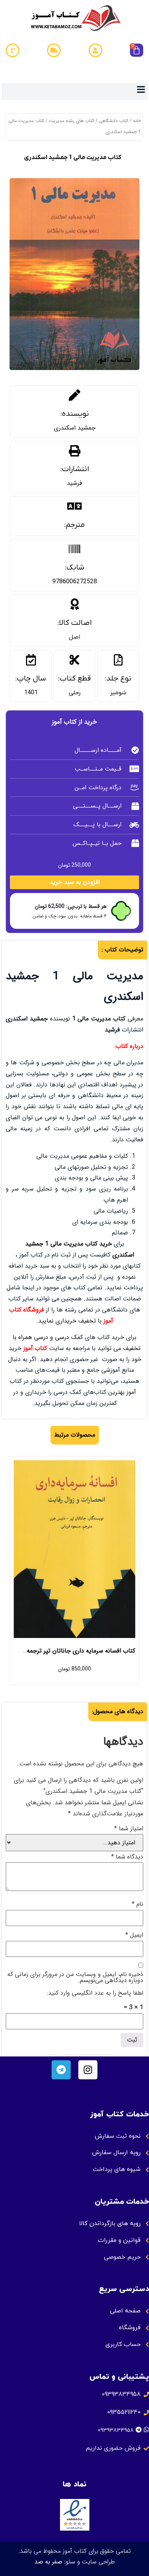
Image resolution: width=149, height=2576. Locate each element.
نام (138, 1904)
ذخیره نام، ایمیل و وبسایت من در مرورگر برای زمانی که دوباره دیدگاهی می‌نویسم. (75, 1977)
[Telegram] (61, 2070)
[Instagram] (88, 2070)
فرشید (74, 483)
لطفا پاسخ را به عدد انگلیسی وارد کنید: (95, 1993)
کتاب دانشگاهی (113, 121)
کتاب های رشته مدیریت (71, 121)
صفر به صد (48, 2562)
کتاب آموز (35, 1348)
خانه (137, 121)
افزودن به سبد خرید (75, 882)
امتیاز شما (129, 1829)
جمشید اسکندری (75, 428)
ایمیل (134, 1935)
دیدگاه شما (127, 1857)
